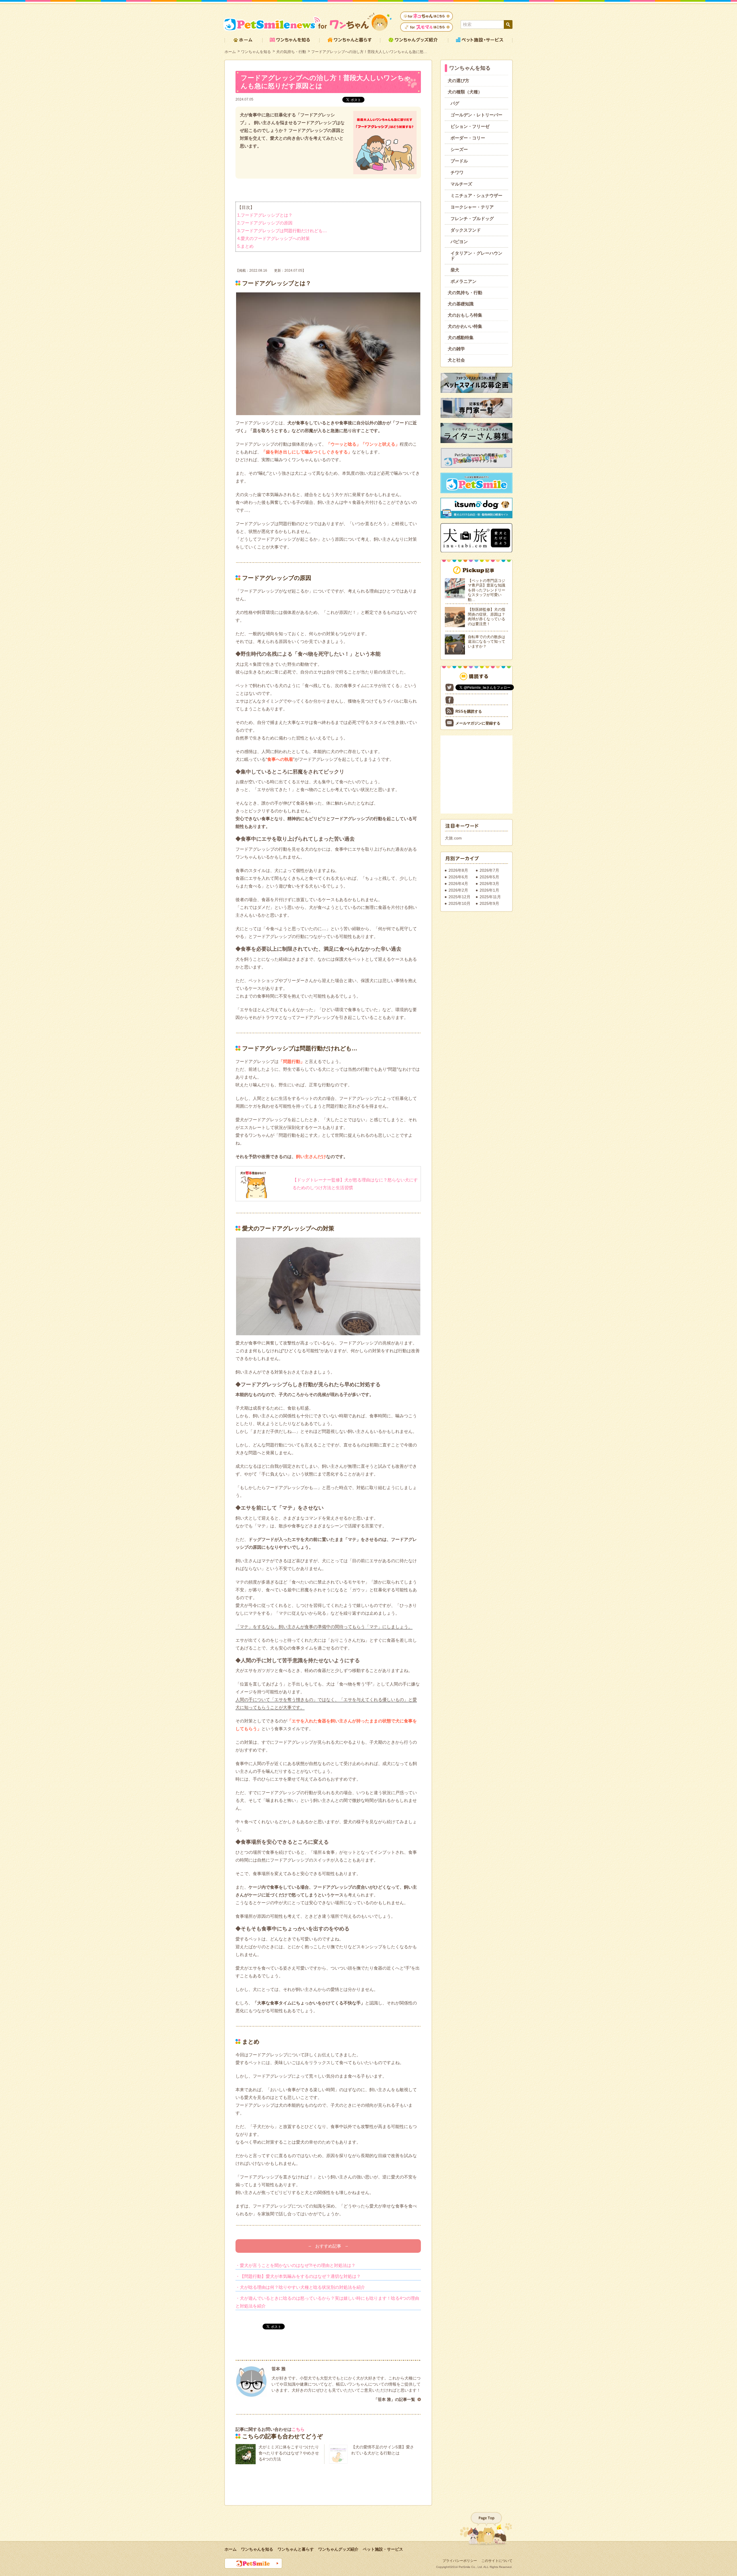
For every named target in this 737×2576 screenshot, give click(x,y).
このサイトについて (497, 2561)
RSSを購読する (469, 711)
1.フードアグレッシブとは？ (265, 215)
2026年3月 (489, 884)
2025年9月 (489, 903)
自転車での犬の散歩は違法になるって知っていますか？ (487, 642)
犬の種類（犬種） (465, 92)
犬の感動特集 (461, 337)
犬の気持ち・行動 (291, 52)
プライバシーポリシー (460, 2561)
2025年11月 (490, 897)
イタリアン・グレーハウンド (476, 256)
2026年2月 (458, 890)
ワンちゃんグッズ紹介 (338, 2549)
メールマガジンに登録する (478, 723)
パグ (455, 103)
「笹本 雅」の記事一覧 (394, 2399)
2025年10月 (459, 903)
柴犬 (455, 270)
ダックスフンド (466, 230)
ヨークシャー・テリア (472, 207)
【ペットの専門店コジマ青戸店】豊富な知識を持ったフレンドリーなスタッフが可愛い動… (487, 590)
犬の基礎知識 (461, 304)
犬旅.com (453, 838)
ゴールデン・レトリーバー (476, 115)
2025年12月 (459, 897)
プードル (459, 161)
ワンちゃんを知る (256, 52)
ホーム (230, 52)
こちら (298, 2429)
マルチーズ (461, 184)
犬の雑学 (456, 349)
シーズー (459, 149)
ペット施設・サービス (383, 2549)
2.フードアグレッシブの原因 (265, 223)
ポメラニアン (464, 281)
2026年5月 (489, 877)
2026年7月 (489, 870)
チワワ (457, 172)
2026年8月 (458, 870)
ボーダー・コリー (468, 138)
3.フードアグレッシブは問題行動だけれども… (282, 231)
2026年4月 (458, 884)
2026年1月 (489, 890)
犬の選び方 (458, 81)
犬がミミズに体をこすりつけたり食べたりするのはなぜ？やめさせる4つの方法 (289, 2453)
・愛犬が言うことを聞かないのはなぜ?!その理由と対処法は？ (296, 2265)
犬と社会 (456, 360)
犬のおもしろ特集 (465, 315)
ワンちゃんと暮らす (296, 2549)
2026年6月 (458, 877)
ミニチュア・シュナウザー (476, 195)
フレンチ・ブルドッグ (472, 219)
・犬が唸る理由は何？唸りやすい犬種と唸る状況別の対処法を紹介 (300, 2287)
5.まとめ (245, 246)
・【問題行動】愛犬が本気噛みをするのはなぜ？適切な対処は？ (298, 2276)
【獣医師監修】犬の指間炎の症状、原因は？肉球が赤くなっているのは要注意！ (487, 617)
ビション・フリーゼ (470, 126)
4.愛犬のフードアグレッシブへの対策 (273, 238)
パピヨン (459, 242)
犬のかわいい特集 (465, 326)
